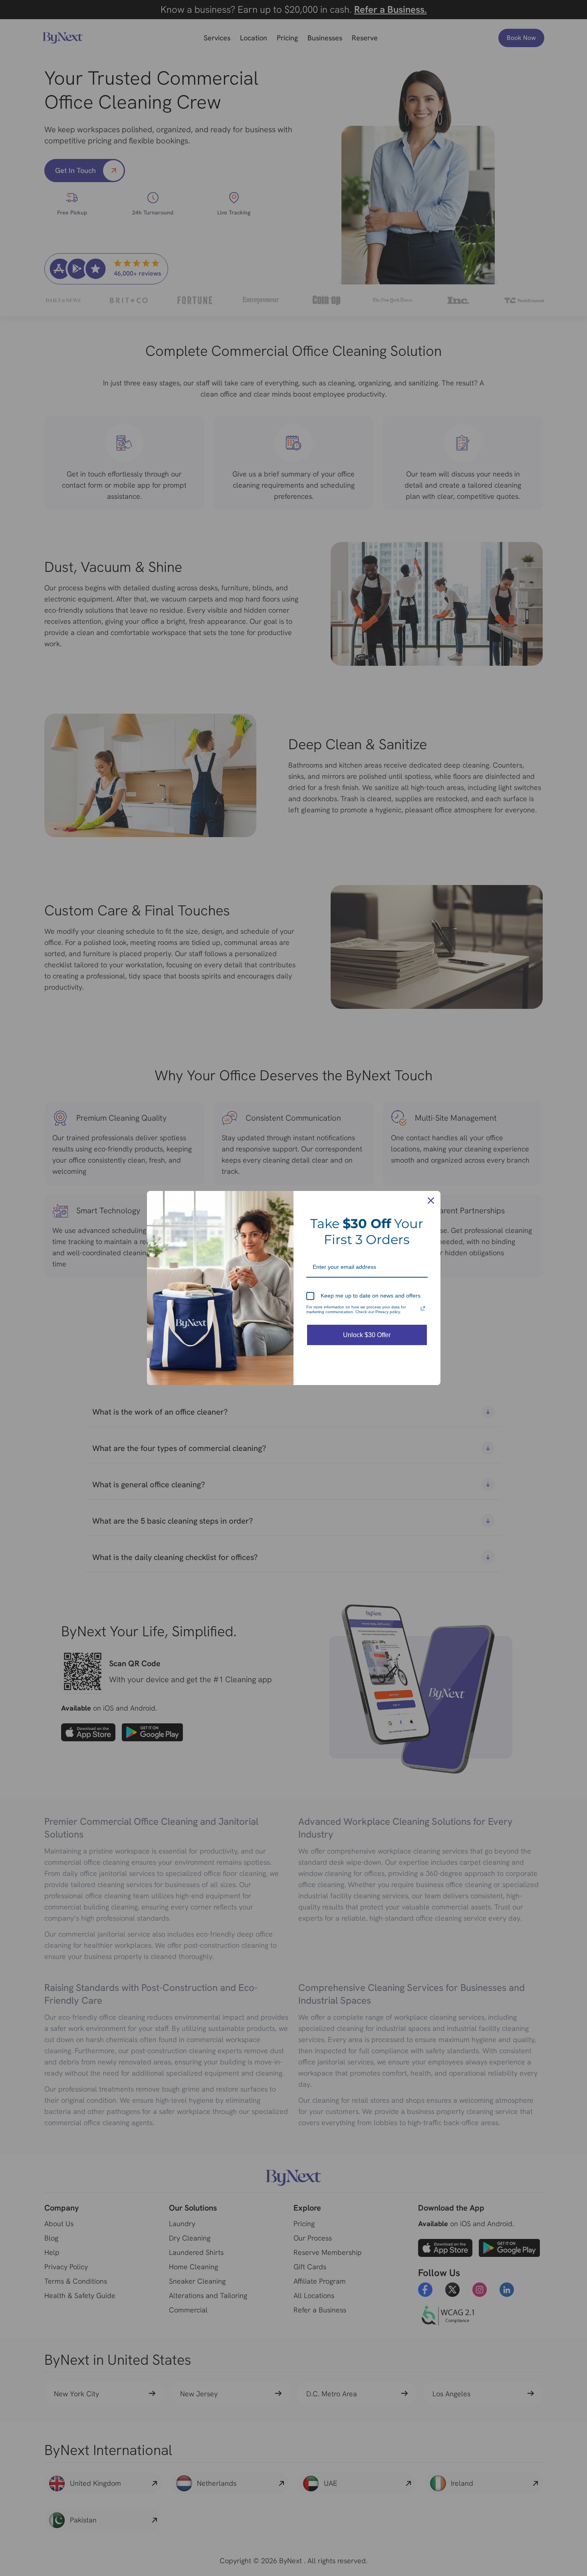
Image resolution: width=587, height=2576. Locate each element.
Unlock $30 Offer (367, 1335)
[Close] (431, 1201)
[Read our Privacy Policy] (423, 1308)
